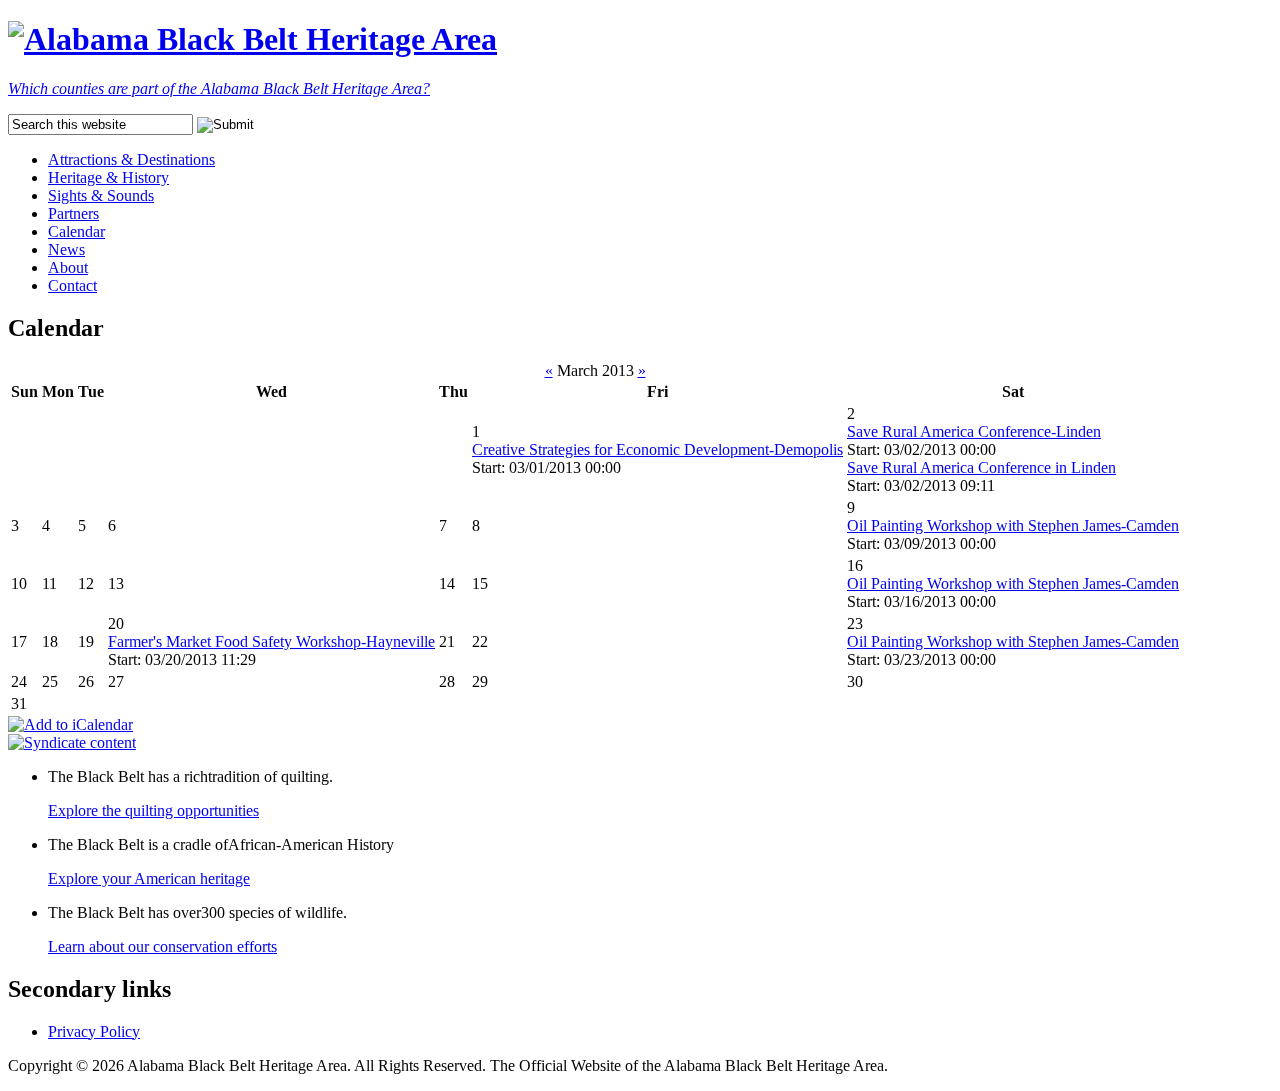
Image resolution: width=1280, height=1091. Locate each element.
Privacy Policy (94, 1031)
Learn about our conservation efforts (162, 946)
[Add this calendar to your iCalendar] (70, 724)
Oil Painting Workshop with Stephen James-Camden (1013, 525)
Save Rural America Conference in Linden (981, 467)
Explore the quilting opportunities (153, 810)
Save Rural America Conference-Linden (974, 431)
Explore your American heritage (149, 878)
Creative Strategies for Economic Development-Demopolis (657, 449)
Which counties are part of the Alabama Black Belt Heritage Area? (219, 88)
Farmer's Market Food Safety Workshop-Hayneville (271, 641)
